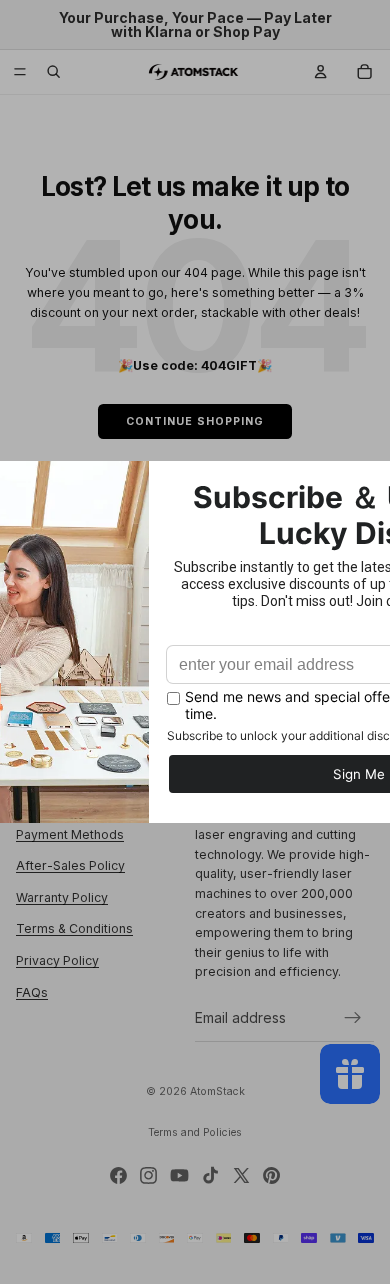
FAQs (32, 992)
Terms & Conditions (74, 929)
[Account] (321, 72)
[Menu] (20, 72)
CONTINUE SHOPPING (195, 421)
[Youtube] (179, 1175)
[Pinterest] (271, 1175)
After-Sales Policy (70, 865)
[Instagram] (148, 1175)
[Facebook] (118, 1175)
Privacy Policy (57, 960)
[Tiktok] (210, 1175)
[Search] (54, 72)
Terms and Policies (195, 1132)
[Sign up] (353, 1018)
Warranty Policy (62, 897)
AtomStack (217, 1091)
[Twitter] (241, 1175)
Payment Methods (70, 834)
